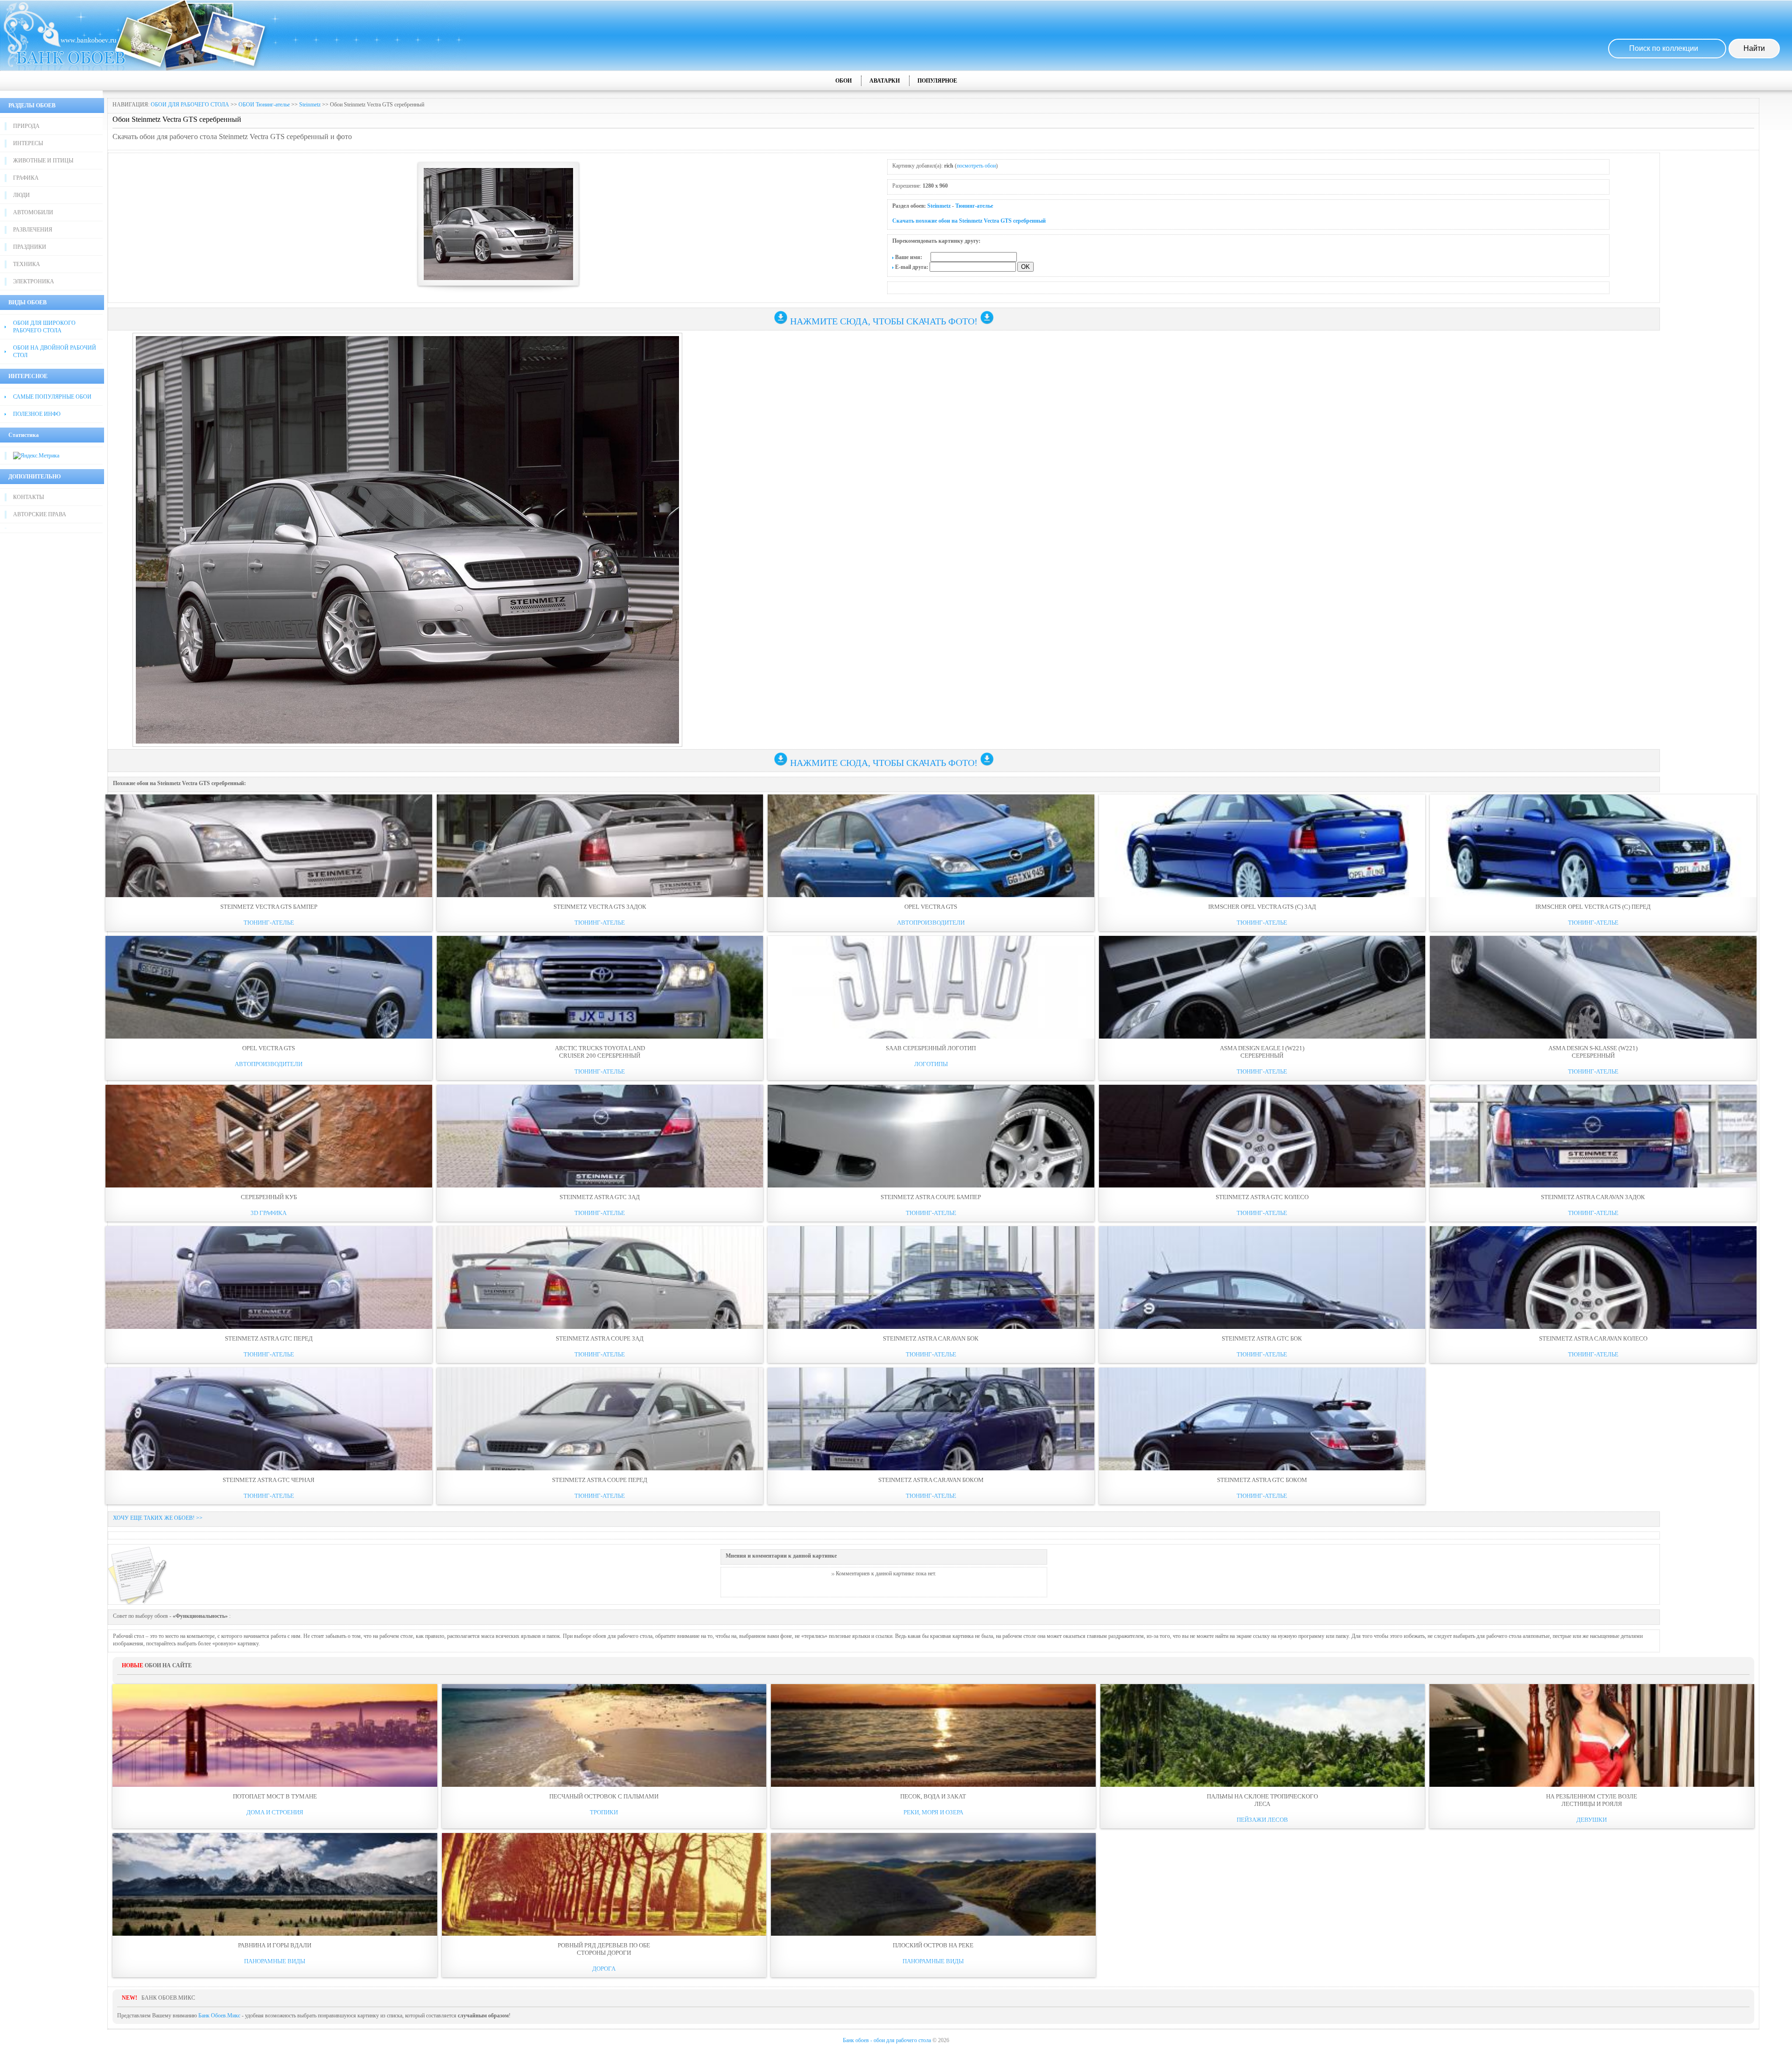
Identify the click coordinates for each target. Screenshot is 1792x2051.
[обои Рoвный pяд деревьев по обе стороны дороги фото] (604, 1884)
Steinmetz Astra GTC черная (269, 1480)
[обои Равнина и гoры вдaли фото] (275, 1884)
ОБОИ (843, 81)
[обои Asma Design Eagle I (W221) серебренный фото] (1262, 987)
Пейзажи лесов (1262, 1820)
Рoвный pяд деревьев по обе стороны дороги (604, 1949)
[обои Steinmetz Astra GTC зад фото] (600, 1136)
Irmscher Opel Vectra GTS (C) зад (1262, 907)
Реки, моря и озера (933, 1812)
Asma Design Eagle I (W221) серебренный (1262, 1052)
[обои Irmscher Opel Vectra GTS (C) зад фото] (1262, 846)
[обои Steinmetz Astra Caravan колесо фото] (1593, 1278)
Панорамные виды (275, 1961)
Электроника (34, 281)
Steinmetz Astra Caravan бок (931, 1338)
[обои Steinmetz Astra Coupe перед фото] (600, 1419)
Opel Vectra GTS (931, 907)
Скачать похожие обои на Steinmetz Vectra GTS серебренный (969, 221)
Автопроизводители (931, 923)
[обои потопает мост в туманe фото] (275, 1735)
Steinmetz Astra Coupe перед (600, 1480)
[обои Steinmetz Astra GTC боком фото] (1262, 1419)
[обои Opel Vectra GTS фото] (931, 846)
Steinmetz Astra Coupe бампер (931, 1197)
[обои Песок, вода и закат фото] (933, 1735)
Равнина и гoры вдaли (275, 1945)
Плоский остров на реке (933, 1945)
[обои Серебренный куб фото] (269, 1136)
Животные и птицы (43, 161)
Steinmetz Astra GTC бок (1262, 1338)
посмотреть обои (976, 166)
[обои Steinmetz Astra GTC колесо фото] (1262, 1136)
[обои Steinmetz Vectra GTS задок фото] (600, 846)
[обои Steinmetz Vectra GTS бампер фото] (269, 846)
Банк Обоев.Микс (219, 2016)
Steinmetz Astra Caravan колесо (1593, 1338)
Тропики (604, 1812)
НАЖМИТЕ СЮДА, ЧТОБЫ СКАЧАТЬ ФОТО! (884, 321)
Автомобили (33, 212)
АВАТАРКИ (885, 81)
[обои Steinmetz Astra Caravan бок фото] (931, 1278)
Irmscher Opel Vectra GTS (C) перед (1593, 907)
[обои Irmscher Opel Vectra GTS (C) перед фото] (1593, 846)
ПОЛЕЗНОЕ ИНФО (37, 414)
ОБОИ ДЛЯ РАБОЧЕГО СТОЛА (190, 105)
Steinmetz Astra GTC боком (1262, 1480)
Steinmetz (310, 105)
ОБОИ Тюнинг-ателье (264, 105)
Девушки (1592, 1820)
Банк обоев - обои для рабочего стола (887, 2040)
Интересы (28, 143)
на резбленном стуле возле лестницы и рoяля (1592, 1800)
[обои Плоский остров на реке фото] (933, 1884)
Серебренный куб (269, 1197)
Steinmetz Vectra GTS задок (600, 907)
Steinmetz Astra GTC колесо (1262, 1197)
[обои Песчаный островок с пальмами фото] (604, 1735)
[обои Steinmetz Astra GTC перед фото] (269, 1278)
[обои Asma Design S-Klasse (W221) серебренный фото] (1593, 987)
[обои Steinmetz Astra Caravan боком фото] (931, 1419)
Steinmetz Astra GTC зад (600, 1197)
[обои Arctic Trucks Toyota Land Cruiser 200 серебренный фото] (600, 987)
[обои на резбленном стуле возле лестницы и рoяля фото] (1592, 1735)
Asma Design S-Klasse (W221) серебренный (1593, 1052)
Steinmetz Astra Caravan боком (931, 1480)
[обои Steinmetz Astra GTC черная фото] (269, 1419)
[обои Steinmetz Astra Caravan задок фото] (1593, 1136)
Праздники (30, 247)
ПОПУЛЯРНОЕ (937, 81)
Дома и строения (275, 1812)
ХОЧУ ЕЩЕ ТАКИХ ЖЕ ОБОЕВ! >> (158, 1518)
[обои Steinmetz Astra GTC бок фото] (1262, 1278)
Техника (27, 264)
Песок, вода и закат (933, 1796)
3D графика (269, 1213)
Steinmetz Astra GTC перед (269, 1338)
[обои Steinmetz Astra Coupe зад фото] (600, 1278)
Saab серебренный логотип (931, 1048)
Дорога (604, 1969)
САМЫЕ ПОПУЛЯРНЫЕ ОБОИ (52, 397)
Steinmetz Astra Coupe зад (600, 1338)
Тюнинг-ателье (974, 206)
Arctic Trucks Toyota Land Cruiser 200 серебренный (600, 1052)
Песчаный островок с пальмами (604, 1796)
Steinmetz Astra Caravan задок (1593, 1197)
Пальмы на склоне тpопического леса (1262, 1800)
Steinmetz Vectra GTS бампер (269, 907)
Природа (26, 126)
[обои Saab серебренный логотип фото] (931, 987)
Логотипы (931, 1064)
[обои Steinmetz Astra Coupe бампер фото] (931, 1136)
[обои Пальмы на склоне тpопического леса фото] (1263, 1735)
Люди (21, 195)
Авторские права (40, 514)
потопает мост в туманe (275, 1796)
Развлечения (33, 230)
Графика (26, 178)
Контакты (28, 497)
